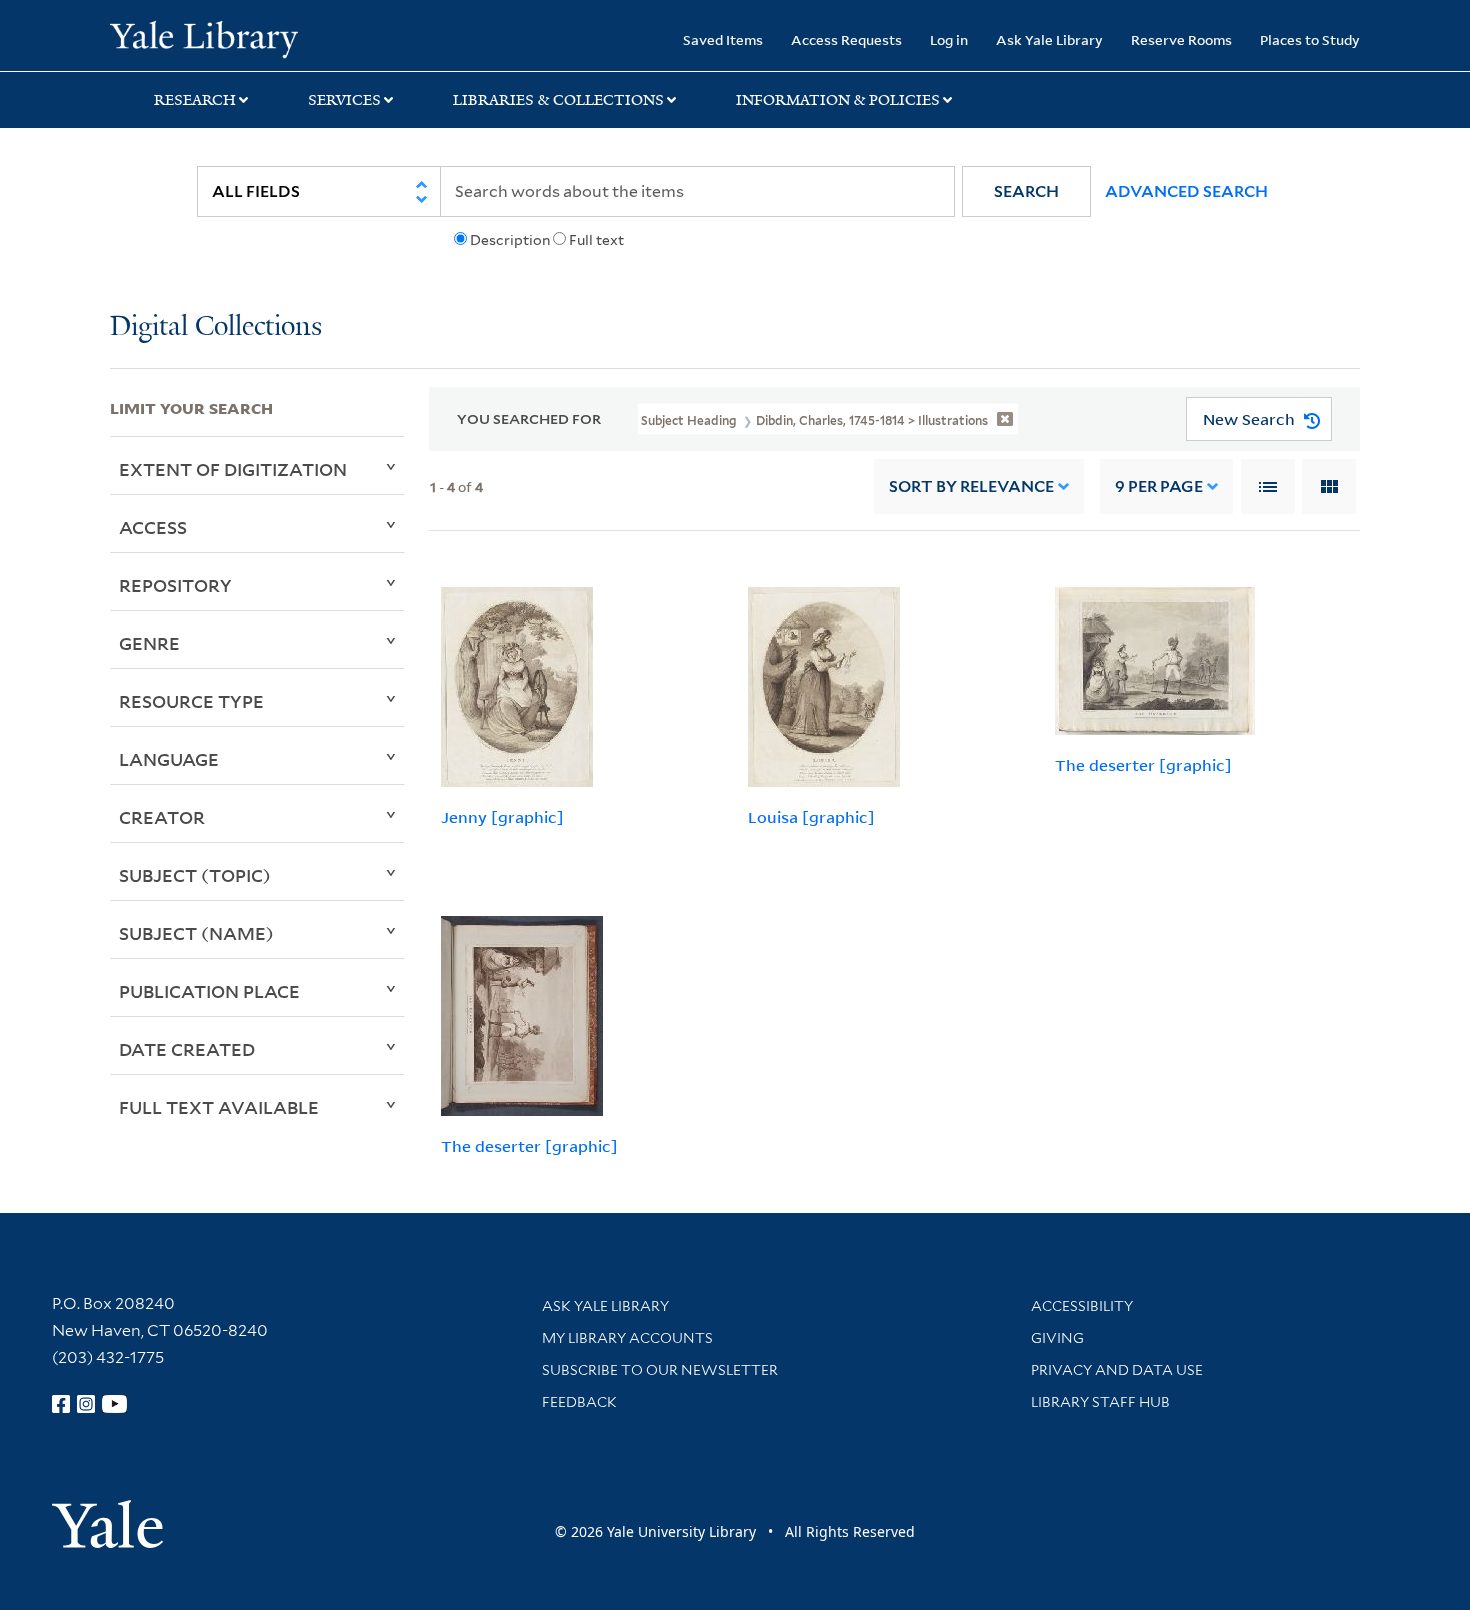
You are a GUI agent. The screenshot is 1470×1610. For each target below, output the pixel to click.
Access (153, 527)
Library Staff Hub (1100, 1402)
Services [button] (344, 100)
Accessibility (1082, 1306)
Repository (175, 585)
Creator (162, 817)
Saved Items (723, 39)
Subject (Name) (196, 933)
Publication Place (209, 991)
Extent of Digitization (233, 469)
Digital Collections (216, 327)
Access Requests (846, 39)
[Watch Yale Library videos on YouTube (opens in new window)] (115, 1404)
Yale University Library (203, 38)
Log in (949, 39)
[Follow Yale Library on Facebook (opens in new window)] (61, 1404)
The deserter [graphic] (1143, 765)
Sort (971, 486)
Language (169, 759)
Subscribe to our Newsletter (660, 1370)
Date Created (187, 1049)
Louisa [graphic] (811, 817)
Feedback (579, 1402)
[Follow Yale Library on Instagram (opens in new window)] (86, 1404)
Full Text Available (219, 1107)
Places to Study (1310, 39)
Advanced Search (1186, 191)
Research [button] (195, 100)
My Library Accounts (627, 1338)
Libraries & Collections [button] (558, 100)
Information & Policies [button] (838, 100)
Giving (1057, 1338)
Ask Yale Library (1049, 39)
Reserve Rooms (1181, 39)
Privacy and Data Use (1117, 1370)
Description (510, 240)
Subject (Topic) (195, 875)
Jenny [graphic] (502, 817)
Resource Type (191, 701)
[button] (1026, 191)
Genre (149, 643)
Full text (596, 240)
